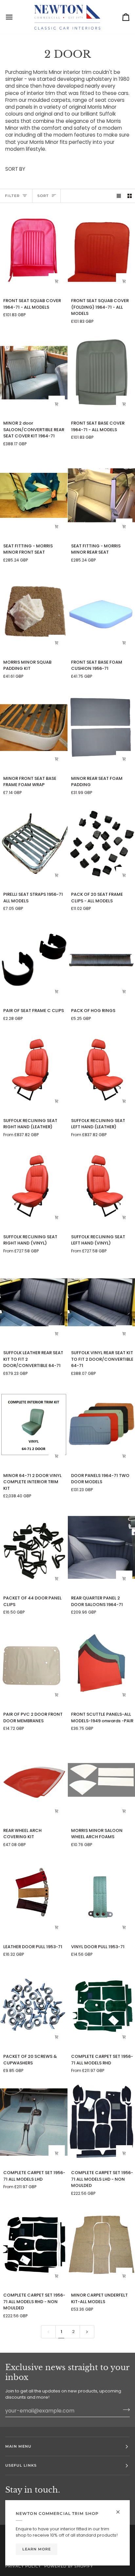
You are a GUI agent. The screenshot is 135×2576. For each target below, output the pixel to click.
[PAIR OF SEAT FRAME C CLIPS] (34, 960)
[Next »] (87, 2332)
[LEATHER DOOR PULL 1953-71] (34, 1896)
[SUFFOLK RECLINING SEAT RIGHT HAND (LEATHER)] (34, 1070)
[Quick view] (57, 1101)
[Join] (124, 2410)
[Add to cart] (57, 527)
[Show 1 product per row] (119, 196)
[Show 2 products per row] (130, 196)
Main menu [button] (18, 2446)
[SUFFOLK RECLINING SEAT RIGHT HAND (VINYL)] (34, 1186)
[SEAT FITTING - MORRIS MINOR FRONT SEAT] (34, 495)
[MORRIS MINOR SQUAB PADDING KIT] (34, 612)
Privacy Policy (23, 2566)
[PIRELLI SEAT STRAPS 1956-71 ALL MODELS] (34, 844)
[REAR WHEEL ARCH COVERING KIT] (34, 1780)
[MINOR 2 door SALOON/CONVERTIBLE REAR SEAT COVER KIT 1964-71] (34, 373)
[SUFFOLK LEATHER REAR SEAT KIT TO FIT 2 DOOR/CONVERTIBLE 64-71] (34, 1302)
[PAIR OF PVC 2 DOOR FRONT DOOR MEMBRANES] (34, 1664)
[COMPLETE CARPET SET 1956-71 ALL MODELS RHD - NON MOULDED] (34, 2245)
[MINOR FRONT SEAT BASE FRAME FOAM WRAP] (34, 728)
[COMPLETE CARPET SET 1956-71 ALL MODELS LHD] (34, 2122)
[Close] (121, 2509)
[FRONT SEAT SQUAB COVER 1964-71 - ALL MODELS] (34, 250)
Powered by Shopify (68, 2566)
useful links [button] (21, 2465)
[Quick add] (57, 281)
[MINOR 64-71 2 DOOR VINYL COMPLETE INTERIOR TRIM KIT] (34, 1425)
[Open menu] (15, 17)
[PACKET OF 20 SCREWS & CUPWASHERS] (34, 2006)
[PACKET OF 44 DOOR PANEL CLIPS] (34, 1547)
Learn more (37, 2549)
